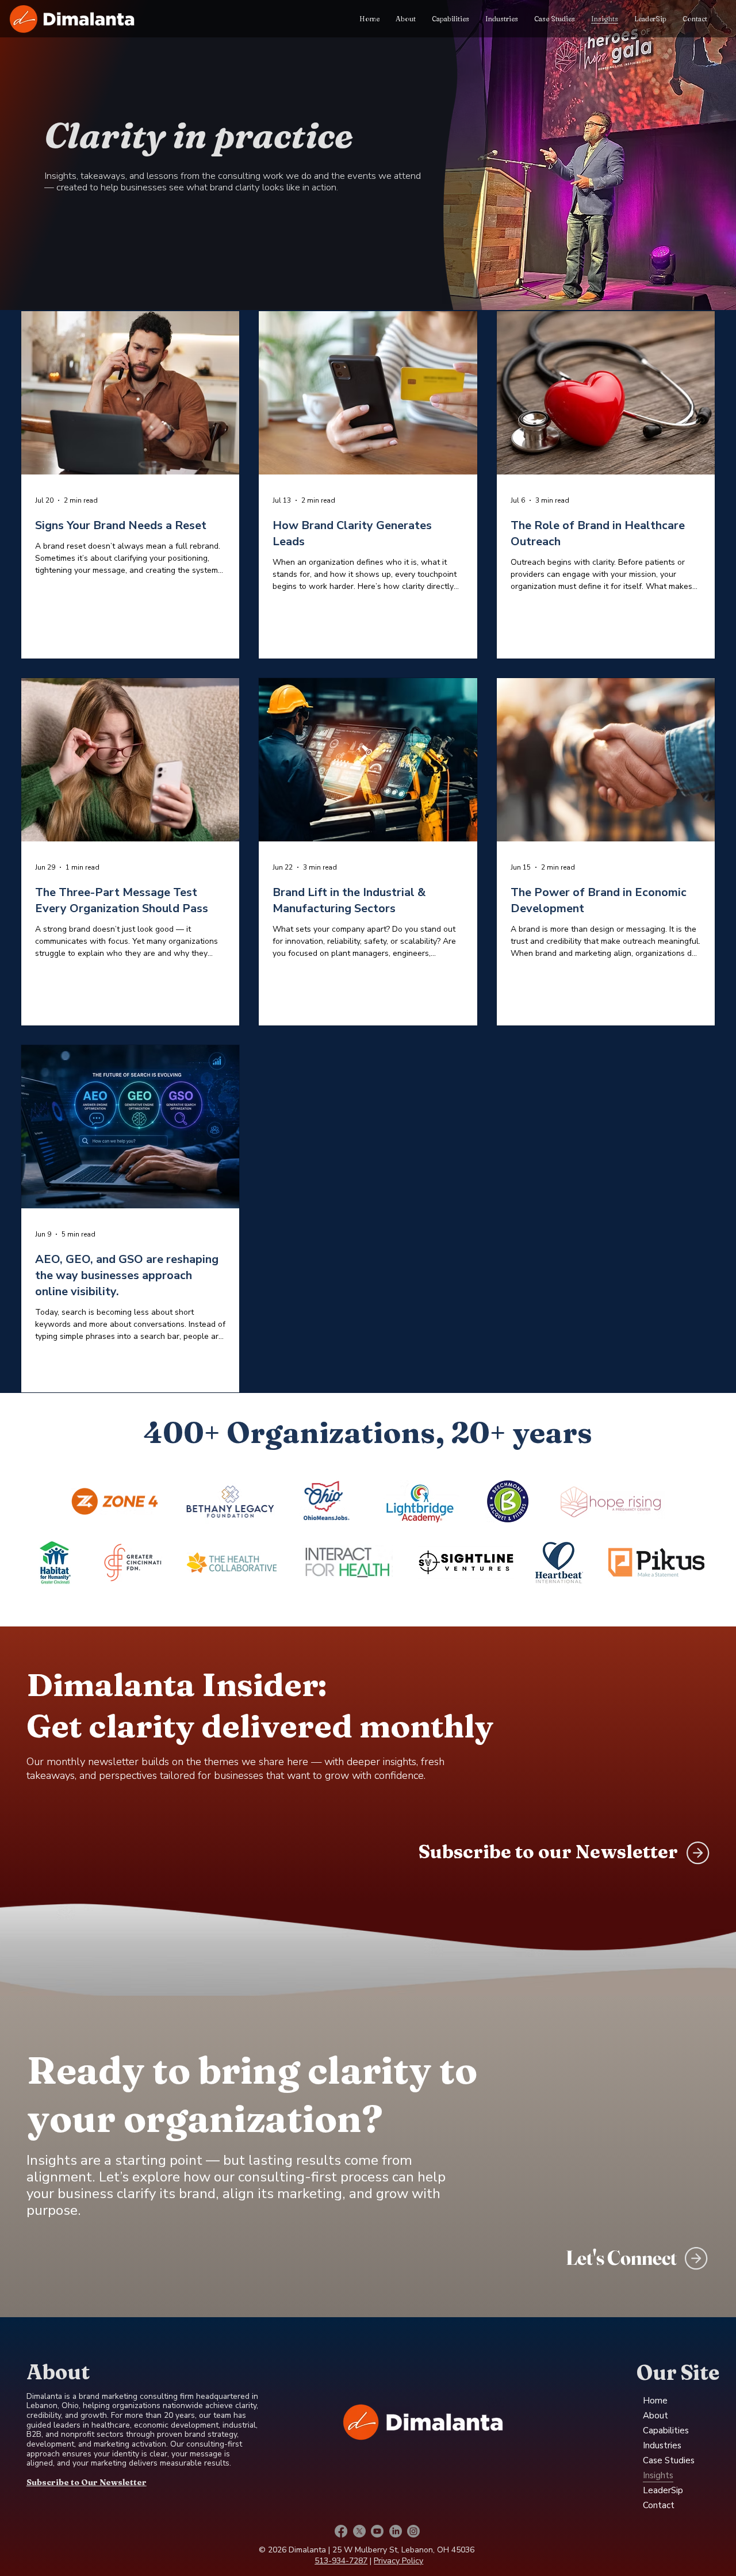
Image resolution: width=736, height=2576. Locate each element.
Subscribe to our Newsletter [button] (548, 1851)
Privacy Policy (398, 2561)
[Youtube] (377, 2531)
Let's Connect (621, 2258)
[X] (359, 2531)
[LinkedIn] (396, 2531)
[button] (698, 1853)
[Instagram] (413, 2531)
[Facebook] (341, 2531)
